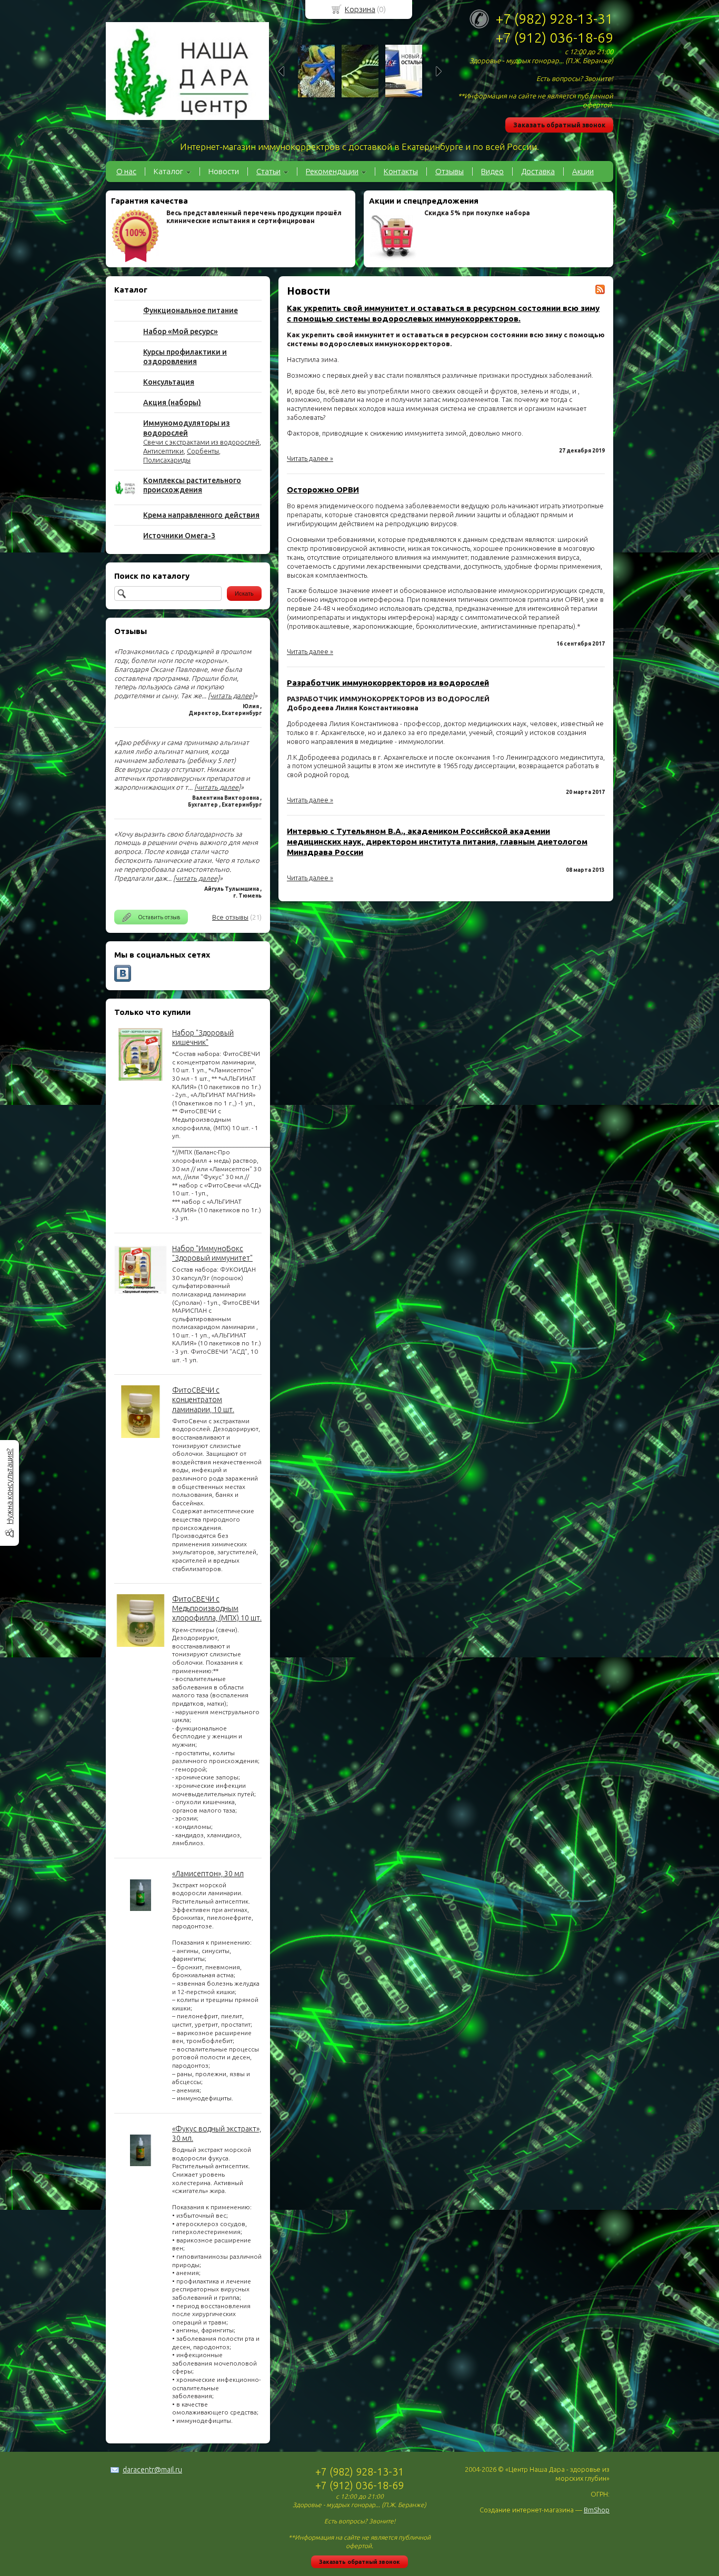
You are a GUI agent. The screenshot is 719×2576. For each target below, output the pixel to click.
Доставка (538, 171)
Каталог (168, 171)
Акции (583, 171)
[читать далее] (231, 696)
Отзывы (450, 171)
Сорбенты (203, 451)
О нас (126, 171)
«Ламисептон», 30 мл (208, 1874)
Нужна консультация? (9, 1486)
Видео (492, 171)
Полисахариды (167, 460)
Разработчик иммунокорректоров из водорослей (388, 683)
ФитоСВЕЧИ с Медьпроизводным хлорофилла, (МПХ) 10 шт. (217, 1608)
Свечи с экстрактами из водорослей (201, 442)
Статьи (268, 171)
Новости (224, 171)
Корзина (360, 9)
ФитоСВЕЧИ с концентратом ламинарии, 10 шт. (203, 1400)
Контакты (401, 171)
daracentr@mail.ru (152, 2470)
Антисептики (163, 451)
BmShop (597, 2510)
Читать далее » (310, 458)
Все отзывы (230, 917)
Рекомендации (332, 171)
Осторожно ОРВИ (323, 490)
